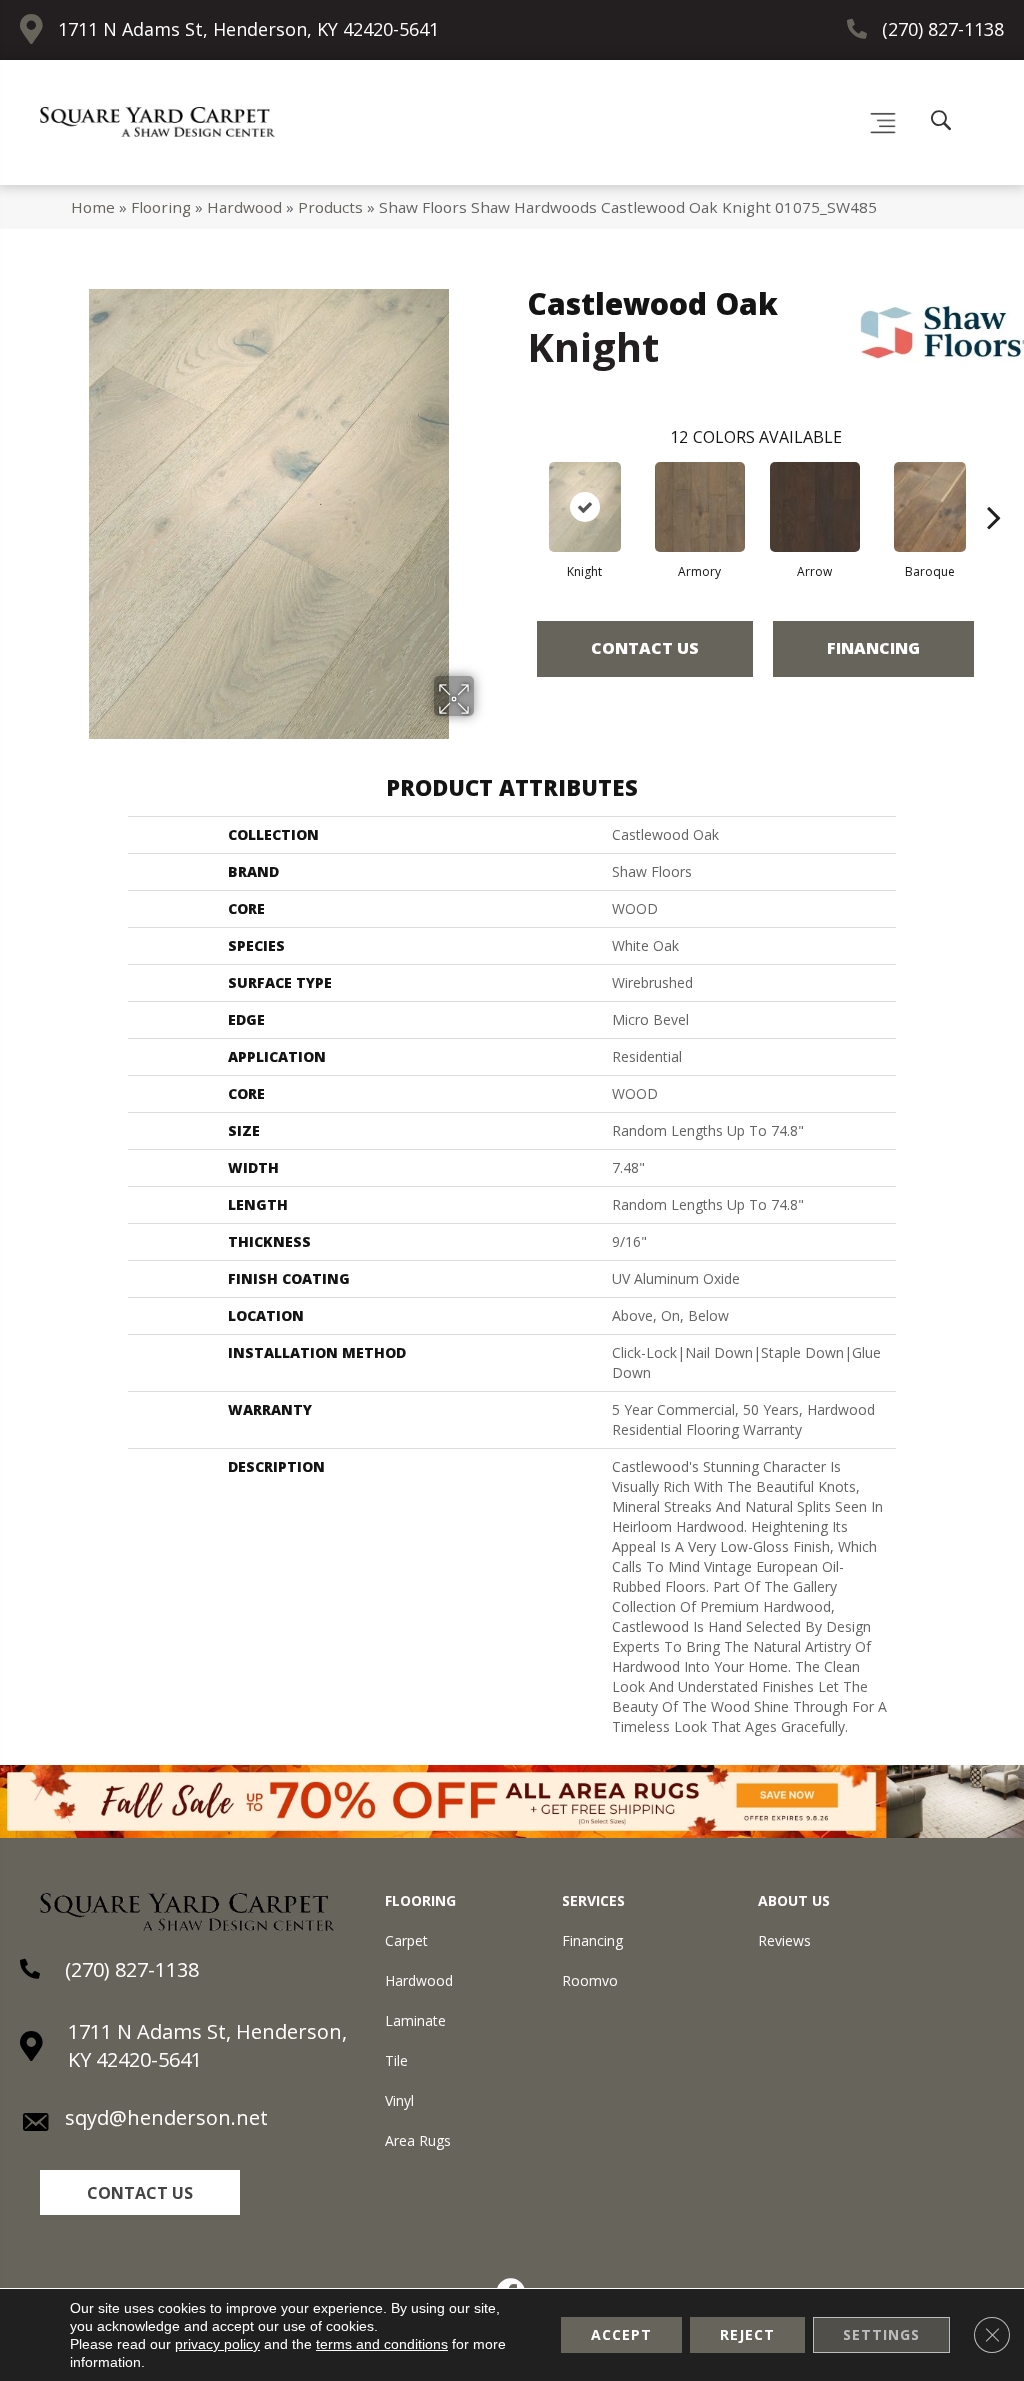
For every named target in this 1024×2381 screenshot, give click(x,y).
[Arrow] (815, 507)
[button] (140, 2192)
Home (93, 207)
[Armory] (700, 507)
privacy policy (217, 2344)
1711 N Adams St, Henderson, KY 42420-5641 (248, 29)
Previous (517, 487)
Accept (621, 2334)
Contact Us (645, 648)
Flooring (161, 207)
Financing (873, 648)
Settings (881, 2334)
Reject (747, 2334)
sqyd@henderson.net (166, 2117)
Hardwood (244, 207)
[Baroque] (930, 507)
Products (330, 207)
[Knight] (585, 507)
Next (994, 487)
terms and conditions (382, 2344)
